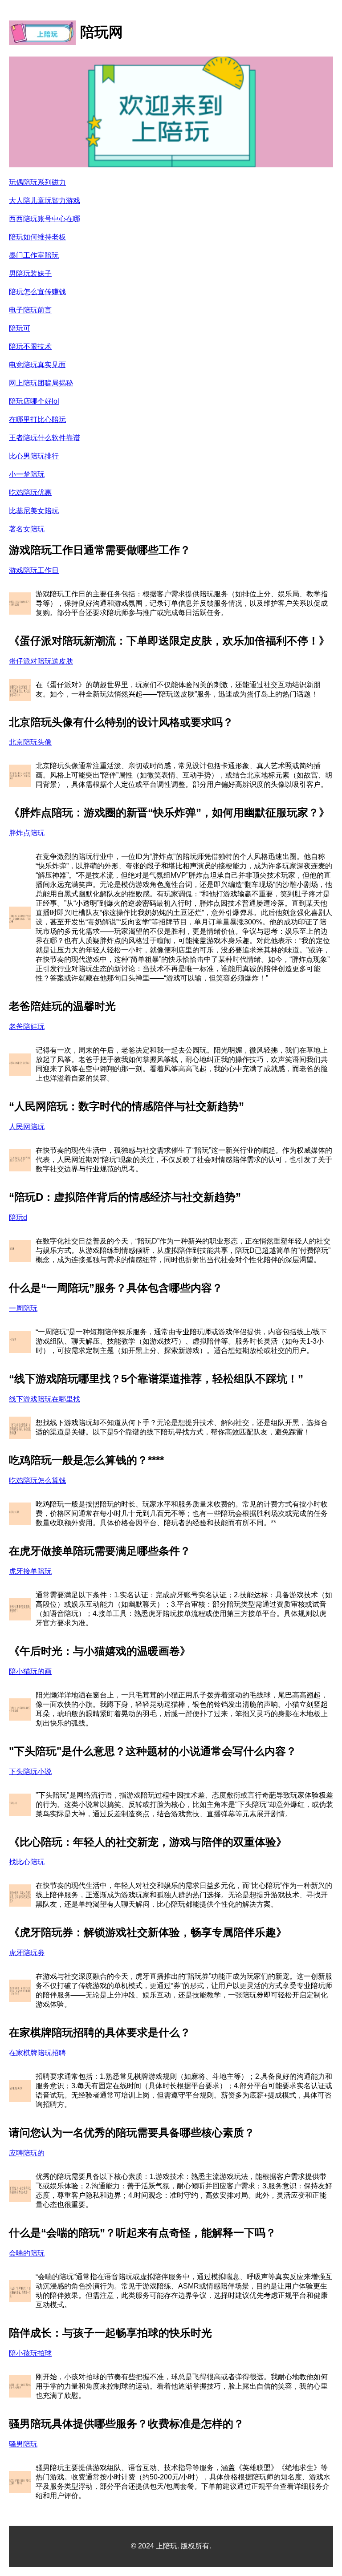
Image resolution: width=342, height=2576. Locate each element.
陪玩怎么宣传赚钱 (37, 292)
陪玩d (18, 1217)
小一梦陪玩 (27, 474)
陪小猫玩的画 (30, 1671)
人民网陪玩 (27, 1127)
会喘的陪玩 (27, 2253)
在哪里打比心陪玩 (37, 419)
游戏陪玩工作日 (34, 570)
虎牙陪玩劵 (27, 1953)
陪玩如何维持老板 (37, 237)
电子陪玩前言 (30, 310)
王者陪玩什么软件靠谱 (45, 438)
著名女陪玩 (27, 529)
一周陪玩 (23, 1308)
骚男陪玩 (23, 2444)
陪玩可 (20, 328)
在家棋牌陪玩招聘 (37, 2053)
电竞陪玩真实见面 (37, 365)
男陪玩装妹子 (30, 273)
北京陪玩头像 (30, 742)
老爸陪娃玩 (27, 1027)
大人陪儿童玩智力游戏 (45, 200)
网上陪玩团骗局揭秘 (41, 383)
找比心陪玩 (27, 1862)
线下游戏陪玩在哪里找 (45, 1399)
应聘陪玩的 (27, 2153)
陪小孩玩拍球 (30, 2353)
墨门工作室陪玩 (34, 255)
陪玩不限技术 (30, 346)
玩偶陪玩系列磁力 (37, 182)
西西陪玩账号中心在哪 (45, 219)
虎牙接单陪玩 (30, 1571)
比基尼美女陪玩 (34, 511)
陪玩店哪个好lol (34, 401)
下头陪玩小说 (30, 1772)
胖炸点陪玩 (27, 833)
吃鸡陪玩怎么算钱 (37, 1480)
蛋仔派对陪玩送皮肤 (41, 661)
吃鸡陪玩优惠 (30, 492)
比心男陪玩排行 (34, 456)
